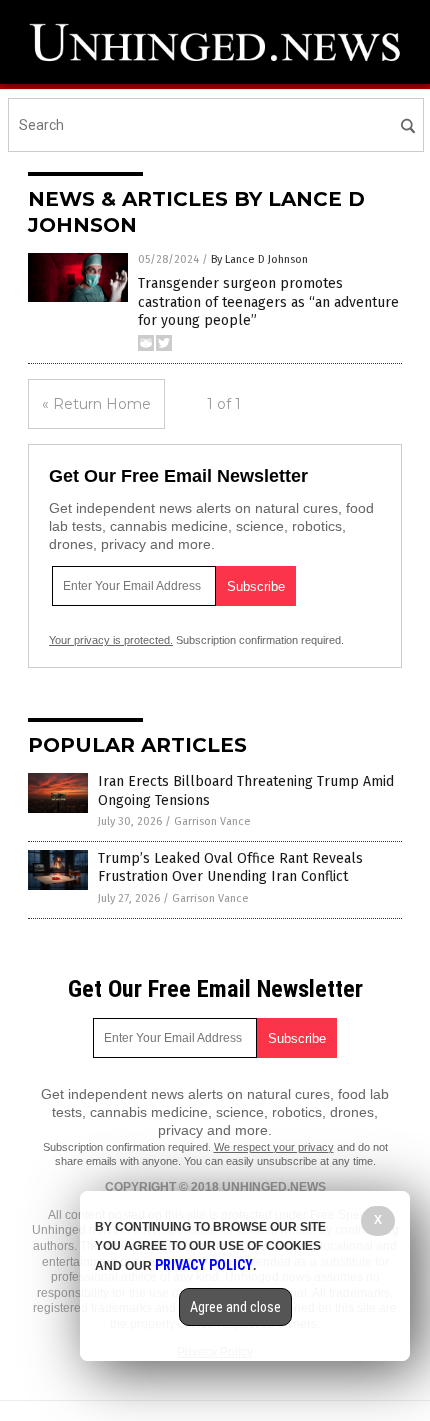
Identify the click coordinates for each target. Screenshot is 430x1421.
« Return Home (96, 404)
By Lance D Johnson (259, 259)
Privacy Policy (204, 1265)
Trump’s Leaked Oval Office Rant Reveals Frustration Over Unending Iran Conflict (230, 867)
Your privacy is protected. (111, 640)
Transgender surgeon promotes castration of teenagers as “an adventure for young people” (268, 301)
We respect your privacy (274, 1147)
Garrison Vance (212, 821)
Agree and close (235, 1307)
